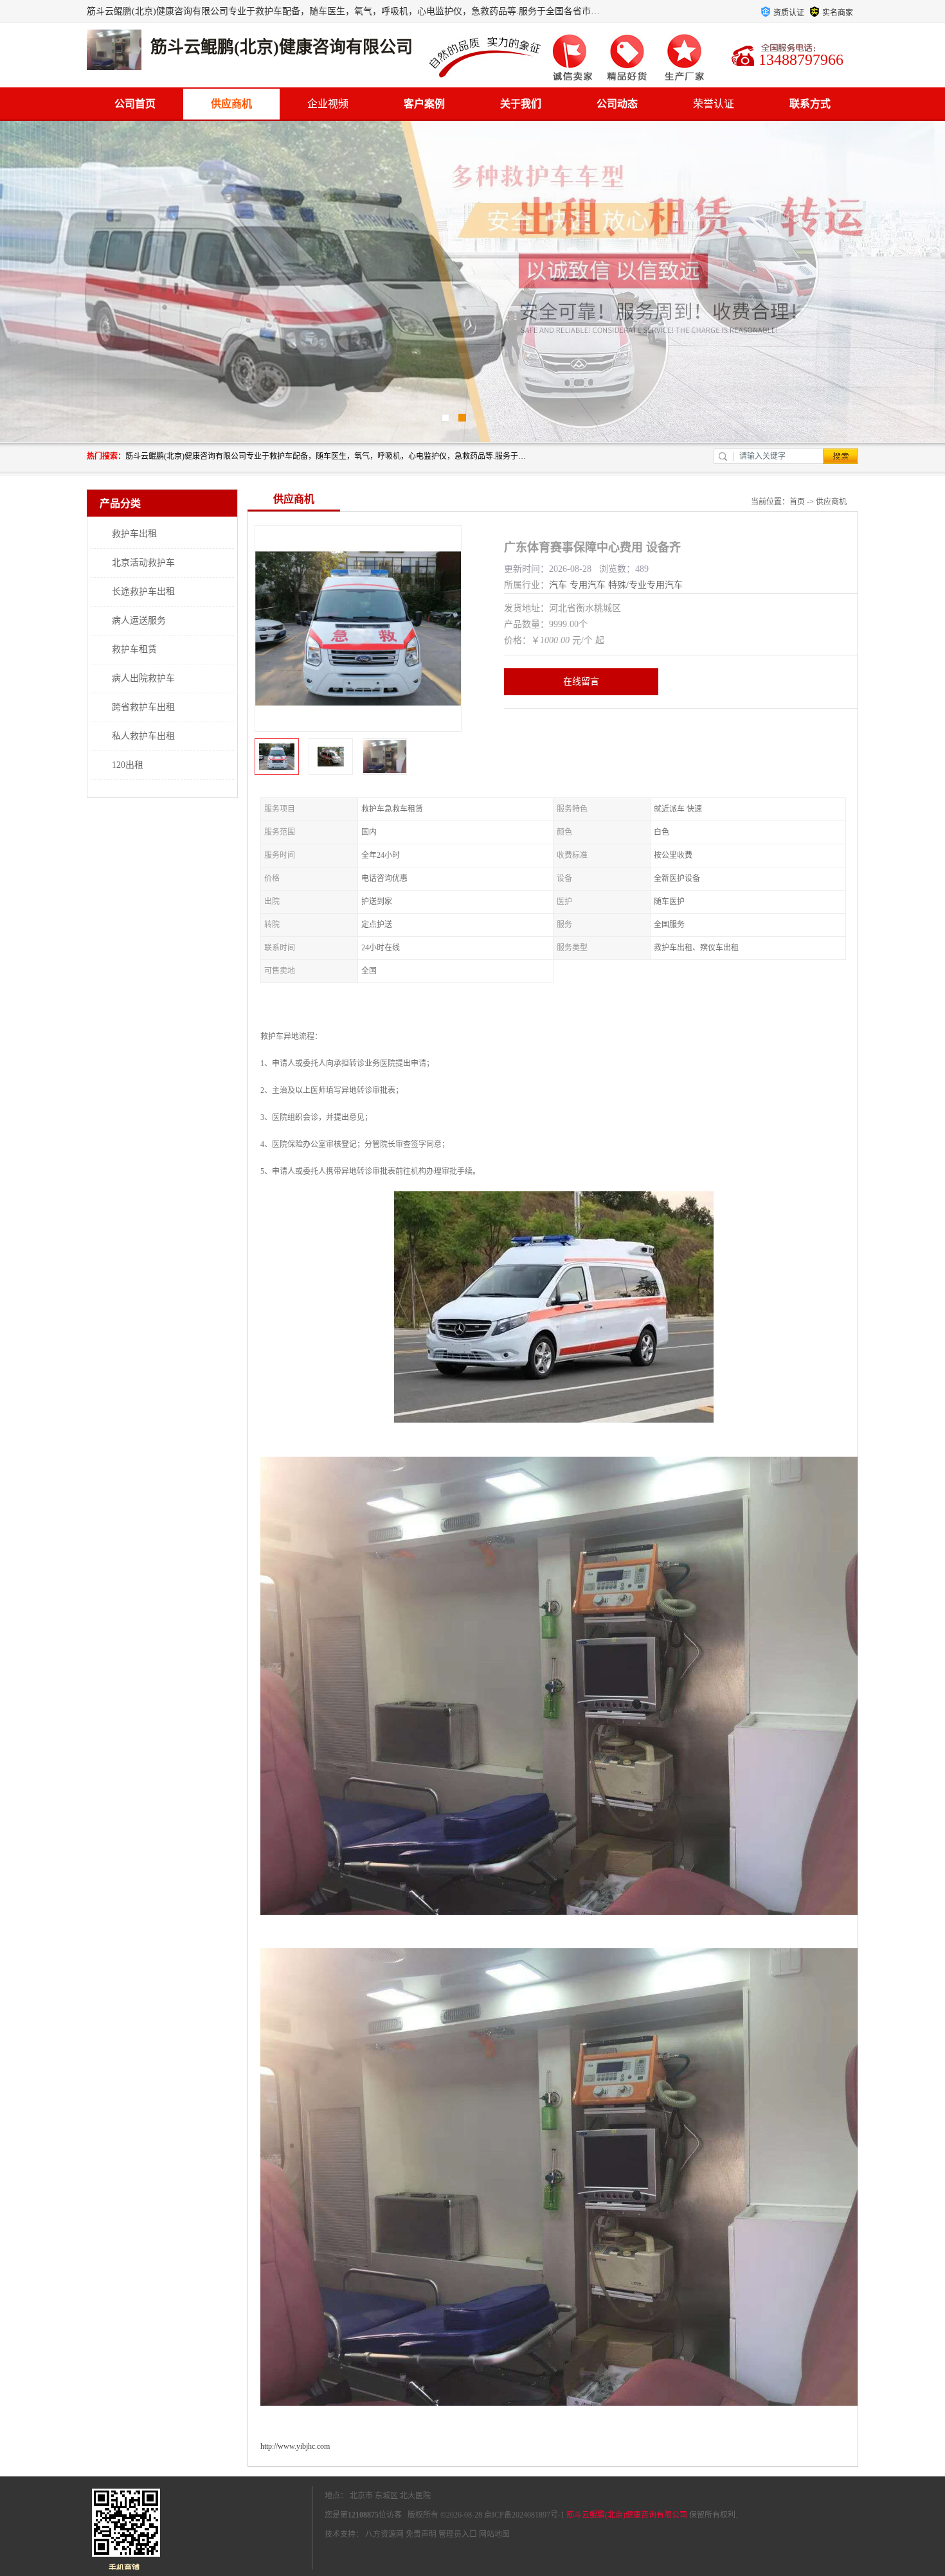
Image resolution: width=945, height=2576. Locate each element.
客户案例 (424, 104)
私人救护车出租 (143, 736)
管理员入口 (458, 2534)
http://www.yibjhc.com (295, 2446)
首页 (797, 502)
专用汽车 (588, 585)
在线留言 (581, 681)
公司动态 (617, 104)
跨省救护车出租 (143, 707)
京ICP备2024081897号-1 (524, 2515)
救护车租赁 (134, 649)
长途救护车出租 (143, 591)
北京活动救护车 (143, 563)
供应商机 (231, 104)
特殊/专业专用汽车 (645, 585)
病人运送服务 (139, 620)
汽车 (558, 585)
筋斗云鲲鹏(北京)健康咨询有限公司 (627, 2515)
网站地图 (494, 2534)
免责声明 (421, 2534)
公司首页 (135, 104)
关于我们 (521, 104)
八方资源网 (384, 2534)
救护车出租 (134, 534)
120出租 (128, 765)
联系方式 (810, 104)
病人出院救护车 (143, 678)
